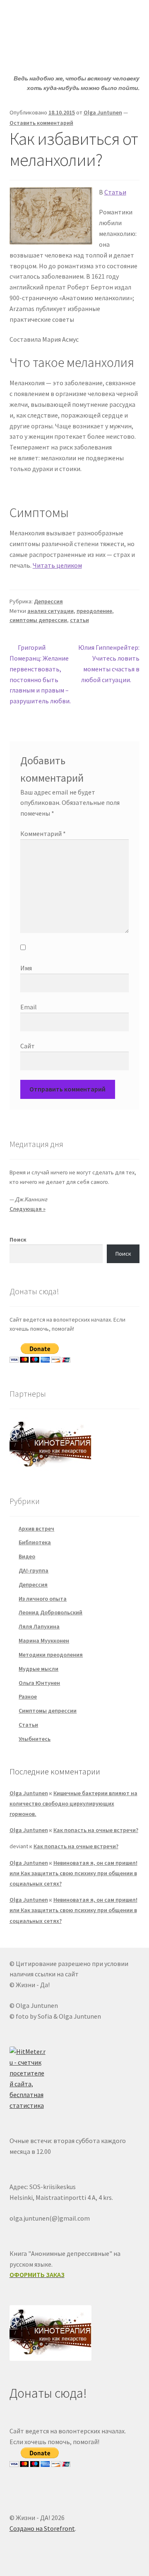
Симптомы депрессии (48, 1711)
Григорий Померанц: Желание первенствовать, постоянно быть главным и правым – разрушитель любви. (40, 674)
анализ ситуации (50, 611)
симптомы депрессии (38, 620)
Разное (28, 1696)
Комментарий (43, 834)
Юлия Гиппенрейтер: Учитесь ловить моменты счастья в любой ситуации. (109, 663)
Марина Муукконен (44, 1640)
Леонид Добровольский (50, 1612)
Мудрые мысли (38, 1669)
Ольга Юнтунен (39, 1683)
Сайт (28, 1046)
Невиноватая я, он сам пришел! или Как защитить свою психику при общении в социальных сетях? (73, 1873)
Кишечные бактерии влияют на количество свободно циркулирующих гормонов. (73, 1803)
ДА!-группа (34, 1570)
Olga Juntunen (103, 112)
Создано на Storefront (42, 2528)
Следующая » (28, 1209)
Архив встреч (36, 1529)
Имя (26, 968)
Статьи (115, 192)
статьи (79, 620)
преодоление (94, 611)
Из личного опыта (43, 1599)
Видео (27, 1556)
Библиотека (35, 1542)
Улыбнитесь (35, 1739)
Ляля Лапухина (39, 1626)
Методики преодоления (51, 1655)
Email (29, 1007)
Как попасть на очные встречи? (96, 1830)
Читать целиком (57, 565)
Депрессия (48, 601)
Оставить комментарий (41, 123)
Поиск (18, 1239)
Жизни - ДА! (43, 19)
